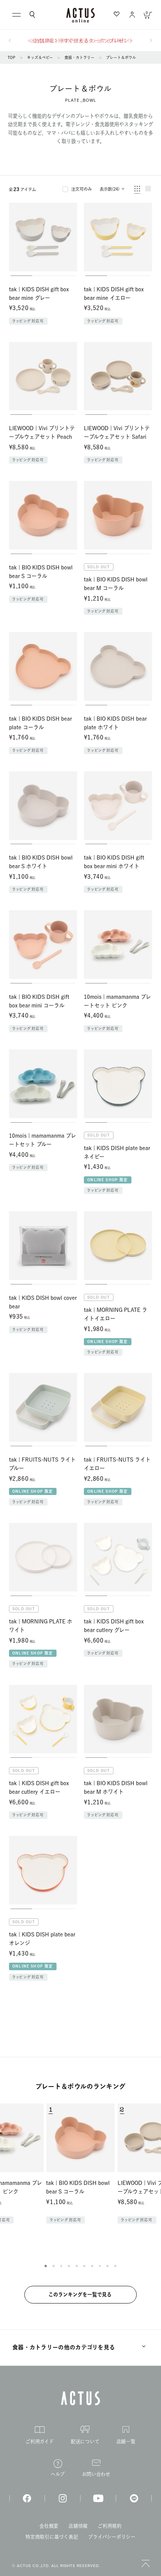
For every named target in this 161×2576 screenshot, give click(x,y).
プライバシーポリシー (112, 2537)
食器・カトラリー (79, 57)
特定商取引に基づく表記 (52, 2537)
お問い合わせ (96, 2474)
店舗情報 (78, 2526)
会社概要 (49, 2526)
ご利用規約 (110, 2526)
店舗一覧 (126, 2441)
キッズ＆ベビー (40, 57)
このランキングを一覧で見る (80, 2294)
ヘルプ (58, 2474)
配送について (85, 2441)
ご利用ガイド (40, 2441)
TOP (11, 57)
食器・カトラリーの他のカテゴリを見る (64, 2347)
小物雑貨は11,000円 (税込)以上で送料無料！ (81, 41)
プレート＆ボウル (121, 57)
